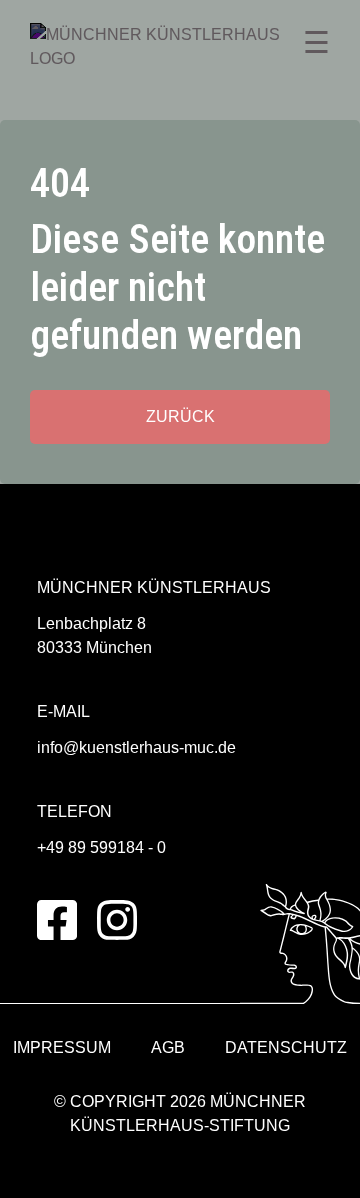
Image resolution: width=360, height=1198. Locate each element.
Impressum (62, 1047)
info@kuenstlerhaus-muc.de (136, 747)
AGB (168, 1047)
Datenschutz (286, 1047)
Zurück (180, 416)
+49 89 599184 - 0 (101, 847)
